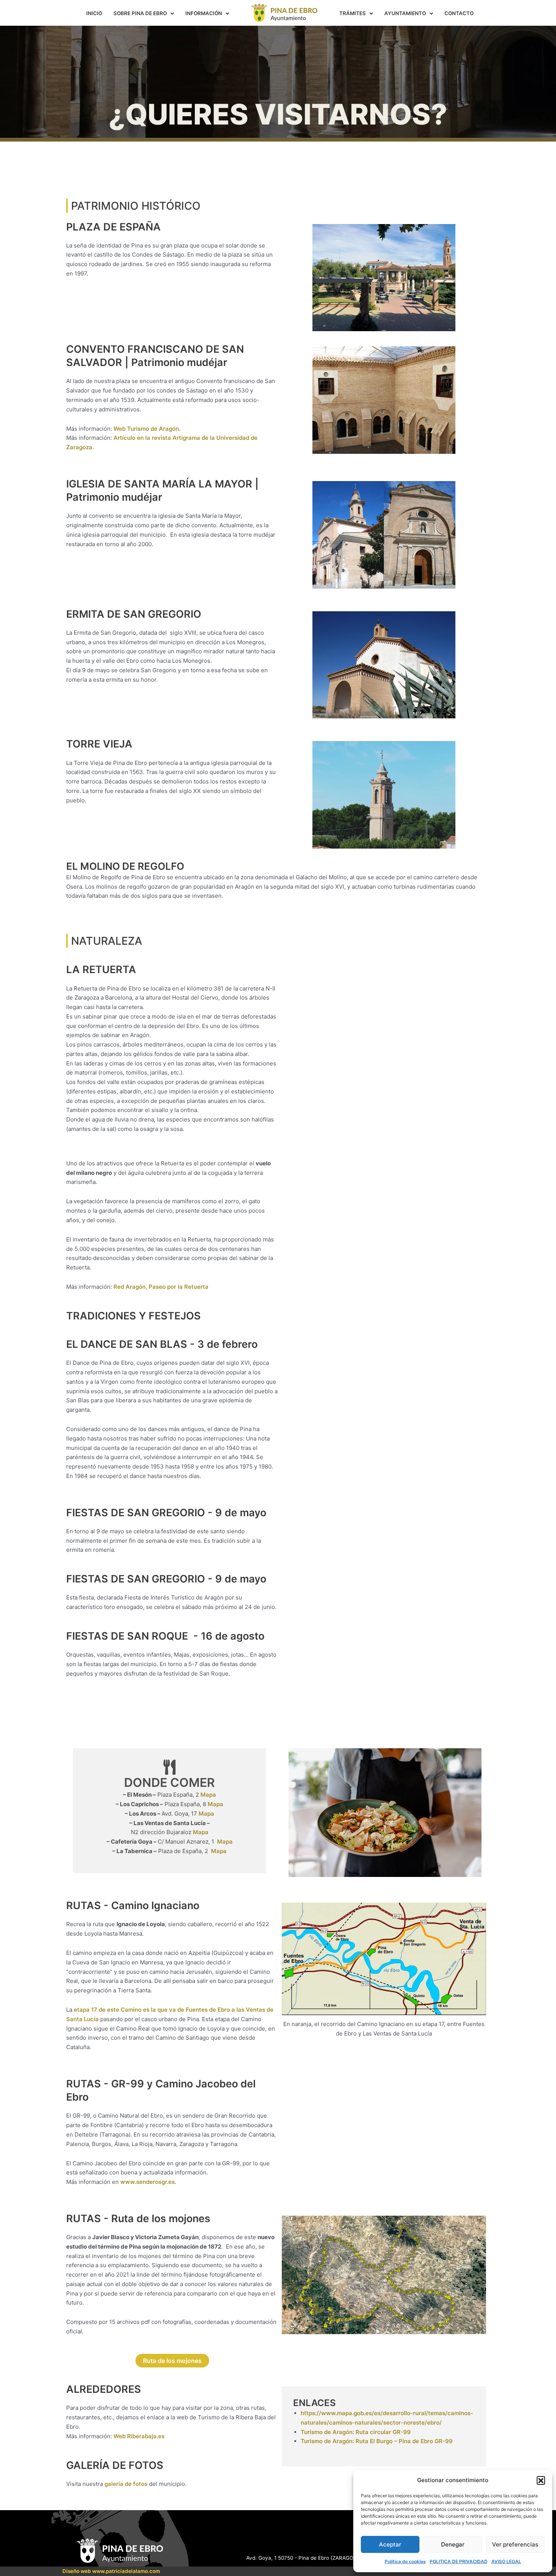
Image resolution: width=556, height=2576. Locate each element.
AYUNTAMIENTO (405, 13)
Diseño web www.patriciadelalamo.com (111, 2571)
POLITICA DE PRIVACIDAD (459, 2561)
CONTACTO (459, 13)
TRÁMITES (353, 13)
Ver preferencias (515, 2544)
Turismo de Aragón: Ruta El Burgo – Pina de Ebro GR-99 (377, 2441)
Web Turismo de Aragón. (147, 429)
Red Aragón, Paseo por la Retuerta (161, 1287)
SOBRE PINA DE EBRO (140, 13)
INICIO (94, 13)
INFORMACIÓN (204, 13)
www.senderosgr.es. (148, 2182)
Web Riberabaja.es (139, 2436)
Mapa (208, 1795)
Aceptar (390, 2544)
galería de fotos (126, 2484)
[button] (541, 2480)
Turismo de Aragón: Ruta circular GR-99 (356, 2432)
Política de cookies (405, 2561)
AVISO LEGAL (506, 2561)
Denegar (453, 2544)
